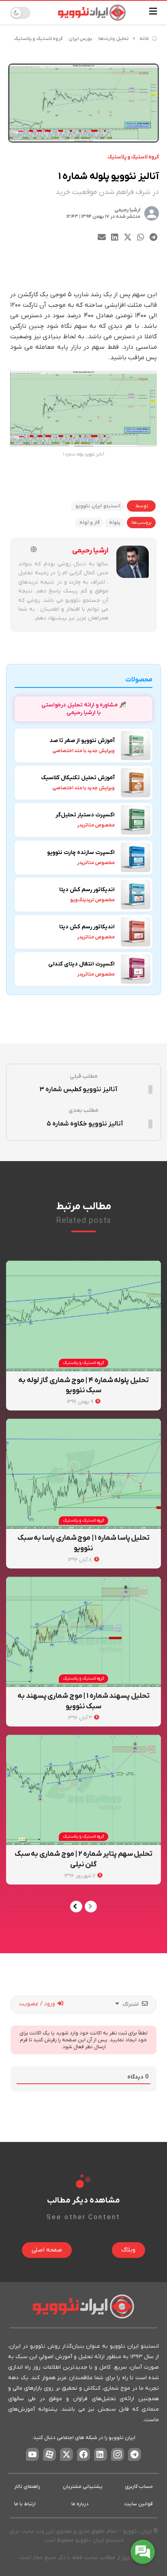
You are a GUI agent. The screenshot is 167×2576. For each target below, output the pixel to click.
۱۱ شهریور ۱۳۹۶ (80, 1876)
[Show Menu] (153, 13)
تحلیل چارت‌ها (113, 39)
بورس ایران (80, 39)
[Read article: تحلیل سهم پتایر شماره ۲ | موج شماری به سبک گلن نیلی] (83, 1790)
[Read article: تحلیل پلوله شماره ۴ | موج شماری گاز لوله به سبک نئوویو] (83, 1316)
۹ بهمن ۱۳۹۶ (81, 1402)
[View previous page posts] (91, 1907)
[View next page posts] (76, 1907)
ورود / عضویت (38, 2004)
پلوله (115, 523)
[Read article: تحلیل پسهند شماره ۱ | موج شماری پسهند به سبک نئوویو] (83, 1632)
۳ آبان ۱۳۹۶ (81, 1718)
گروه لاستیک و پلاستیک (38, 39)
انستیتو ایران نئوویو (98, 506)
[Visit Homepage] (92, 13)
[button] (153, 237)
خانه (144, 39)
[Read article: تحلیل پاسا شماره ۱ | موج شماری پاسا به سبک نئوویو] (83, 1474)
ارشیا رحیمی (127, 210)
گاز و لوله (90, 523)
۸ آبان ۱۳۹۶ (81, 1560)
